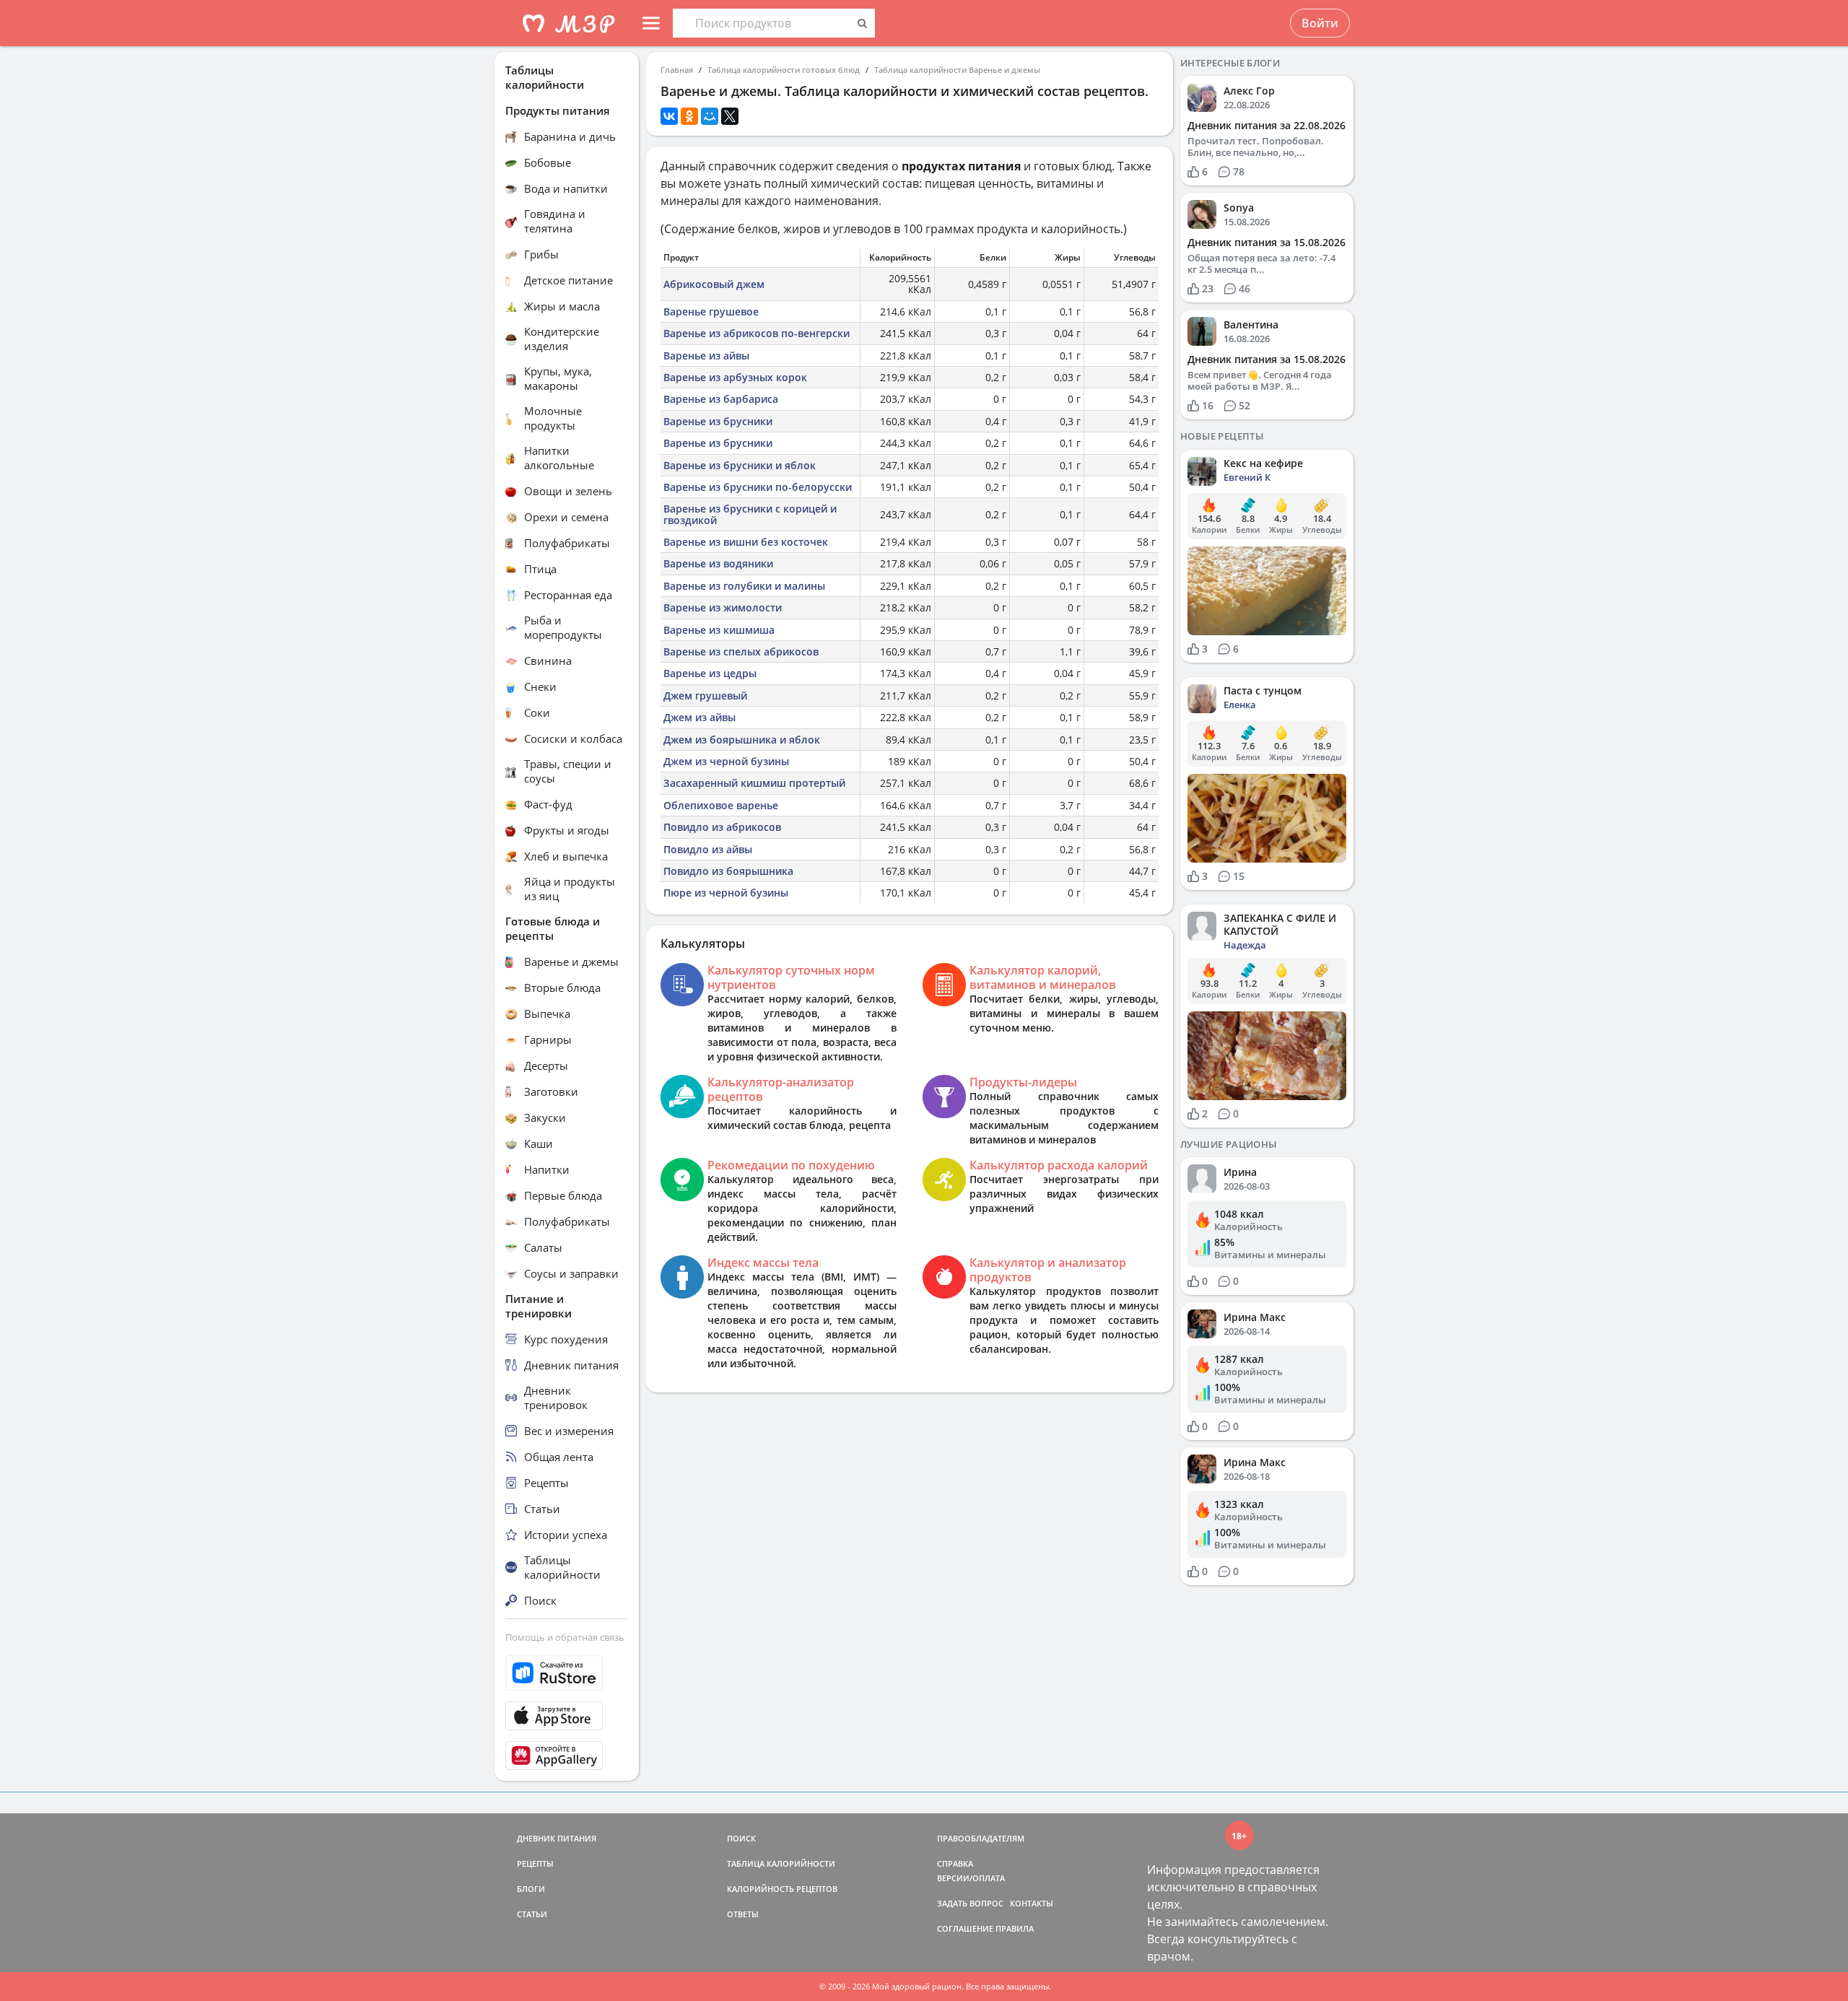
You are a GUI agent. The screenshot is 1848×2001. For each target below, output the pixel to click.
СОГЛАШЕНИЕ (965, 1928)
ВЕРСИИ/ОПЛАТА (971, 1878)
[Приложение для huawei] (567, 1756)
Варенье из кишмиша (719, 630)
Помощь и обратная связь (565, 1637)
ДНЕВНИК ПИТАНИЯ (557, 1838)
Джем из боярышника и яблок (742, 740)
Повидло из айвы (708, 849)
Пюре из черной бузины (726, 893)
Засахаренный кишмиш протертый (754, 783)
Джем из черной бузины (726, 761)
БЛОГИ (531, 1889)
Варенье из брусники (718, 421)
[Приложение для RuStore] (567, 1673)
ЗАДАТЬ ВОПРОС (970, 1903)
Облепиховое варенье (721, 805)
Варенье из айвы (706, 356)
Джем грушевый (705, 696)
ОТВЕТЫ (743, 1914)
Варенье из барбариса (721, 399)
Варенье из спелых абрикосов (741, 651)
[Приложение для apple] (567, 1716)
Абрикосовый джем (714, 284)
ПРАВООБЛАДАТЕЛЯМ (981, 1838)
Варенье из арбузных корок (735, 377)
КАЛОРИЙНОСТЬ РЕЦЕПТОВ (782, 1889)
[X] (730, 116)
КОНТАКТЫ (1032, 1903)
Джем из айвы (699, 717)
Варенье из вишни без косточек (746, 542)
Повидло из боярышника (728, 871)
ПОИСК (741, 1838)
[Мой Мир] (710, 116)
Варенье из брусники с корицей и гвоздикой (750, 514)
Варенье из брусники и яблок (740, 465)
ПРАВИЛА (1015, 1928)
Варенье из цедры (710, 673)
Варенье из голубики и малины (744, 586)
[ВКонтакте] (669, 116)
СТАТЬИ (532, 1914)
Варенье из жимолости (723, 607)
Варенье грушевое (711, 311)
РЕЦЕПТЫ (535, 1863)
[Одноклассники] (689, 116)
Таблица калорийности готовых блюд (784, 70)
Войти (1320, 23)
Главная (677, 70)
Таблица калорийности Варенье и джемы (957, 70)
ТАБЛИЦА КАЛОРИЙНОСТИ (781, 1863)
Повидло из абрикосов (722, 827)
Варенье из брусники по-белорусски (758, 487)
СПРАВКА (955, 1863)
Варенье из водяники (718, 563)
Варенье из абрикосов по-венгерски (757, 333)
